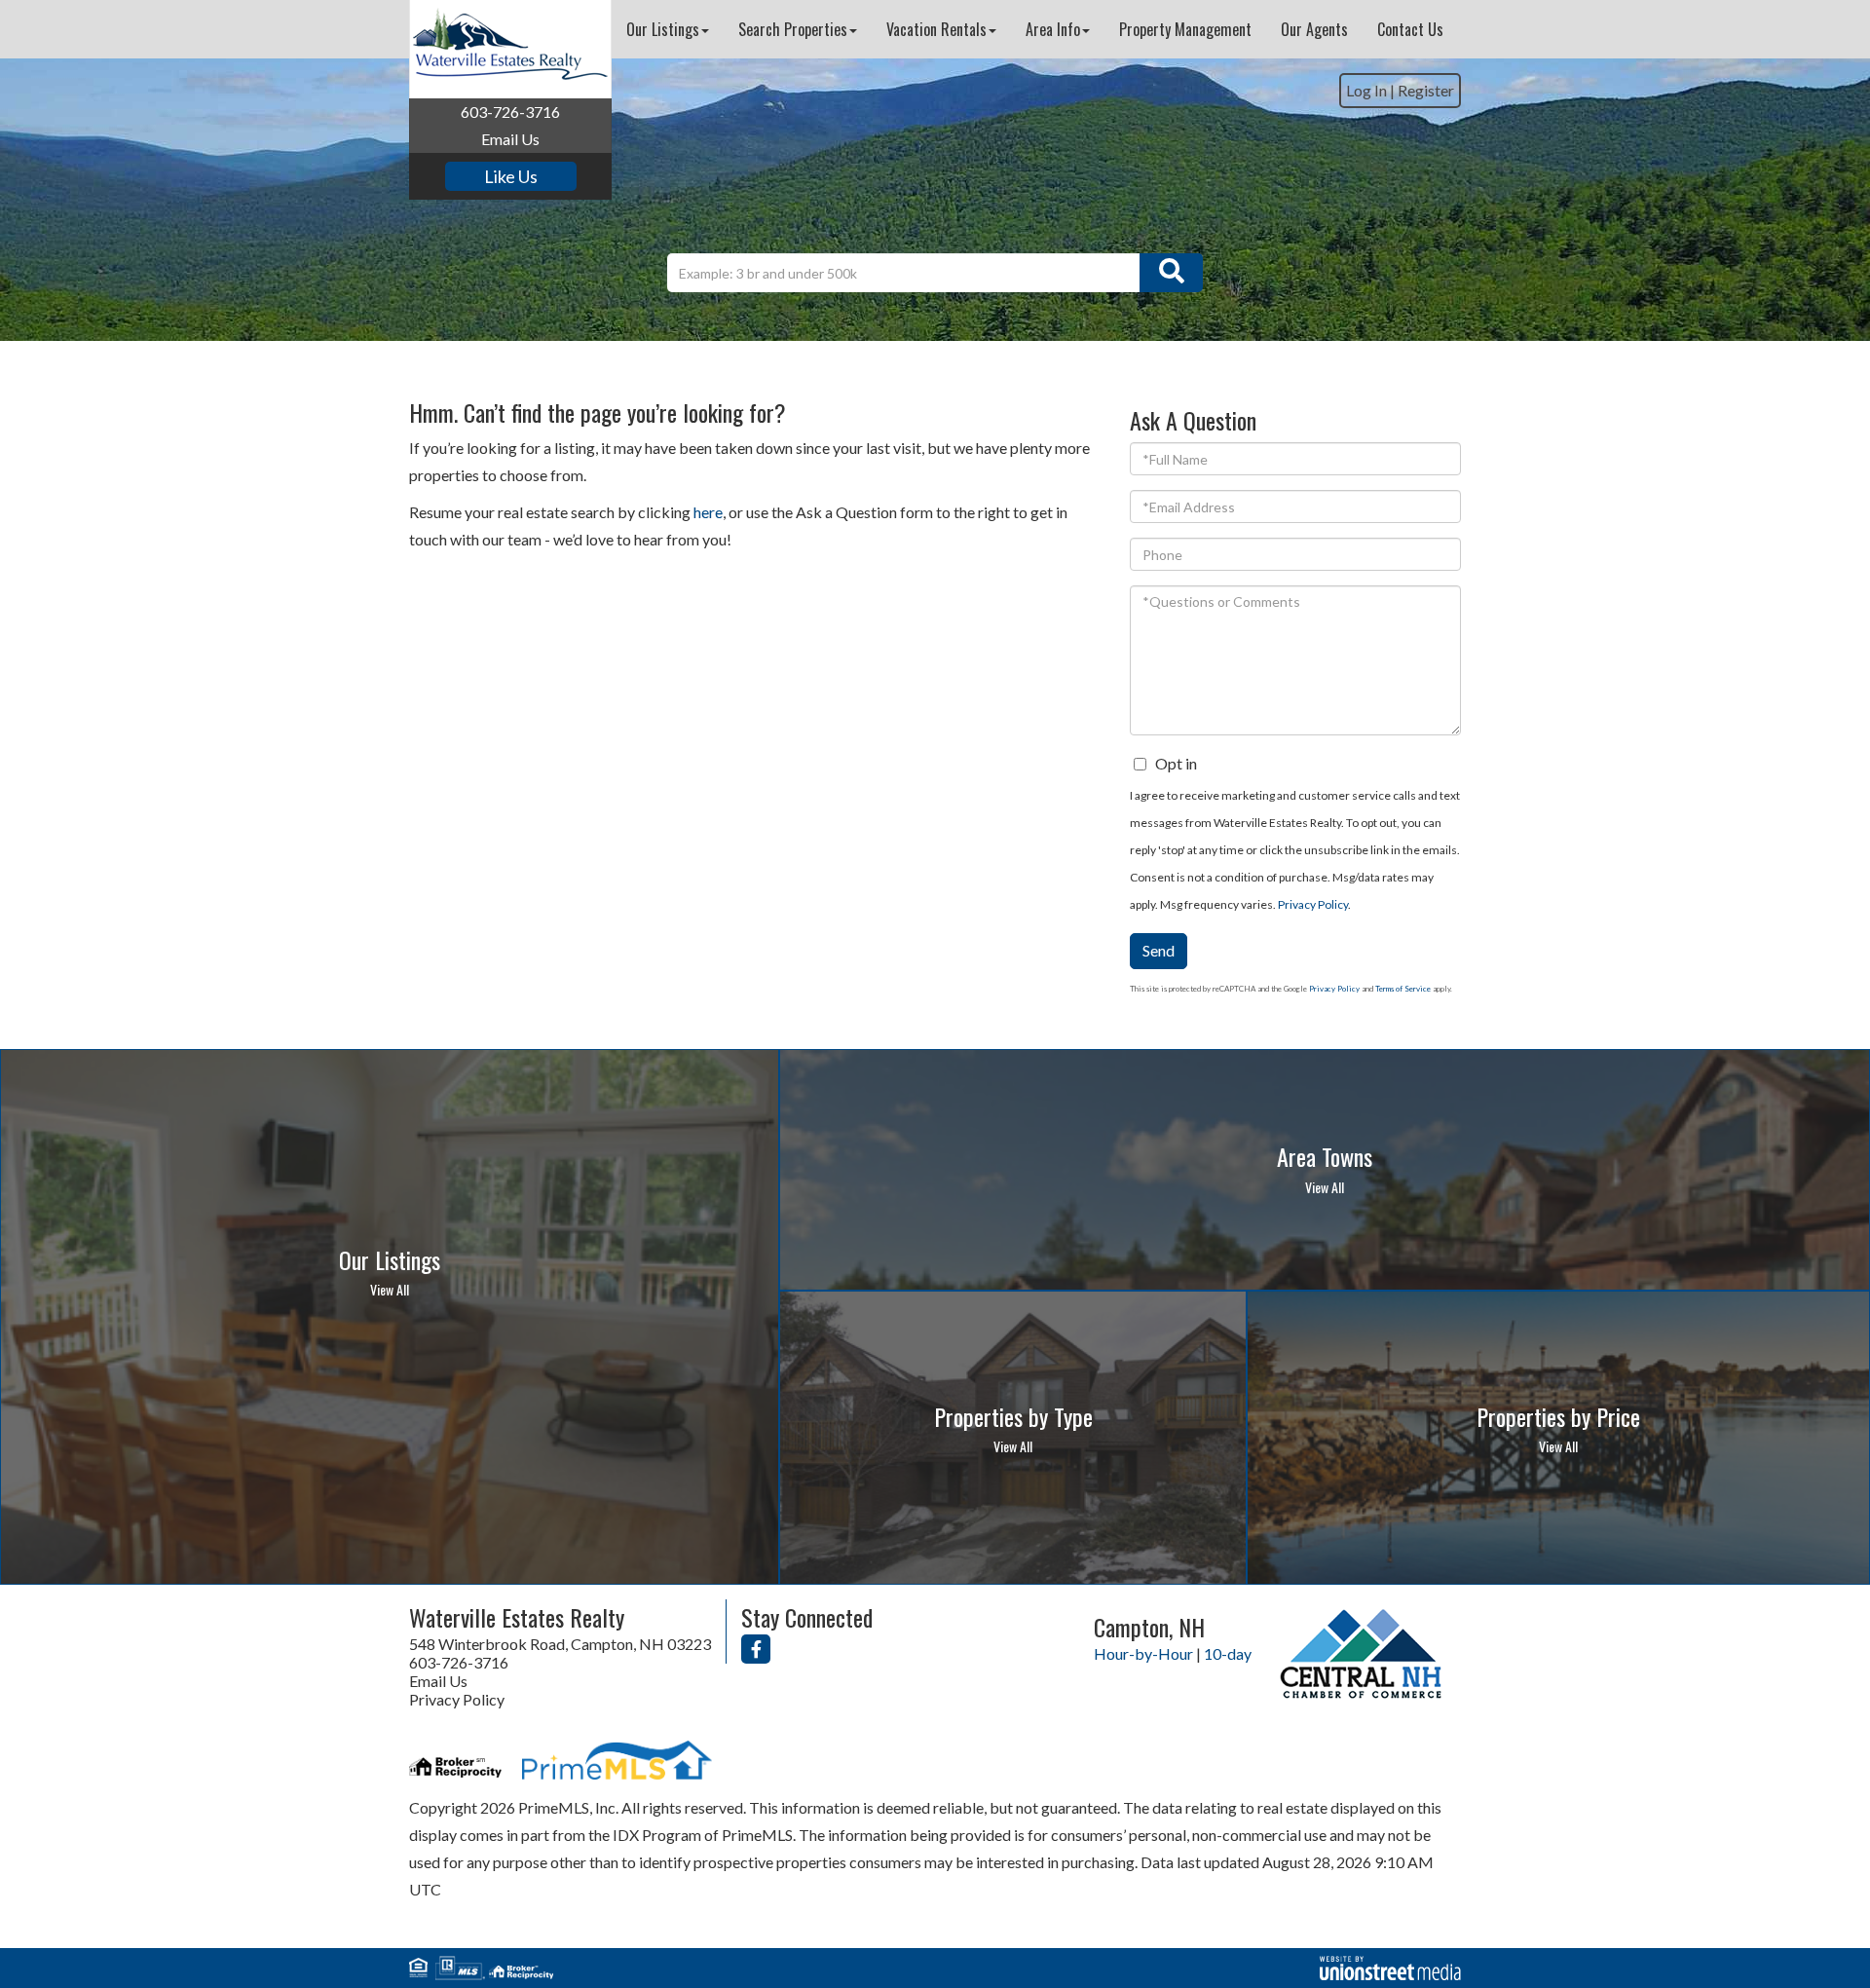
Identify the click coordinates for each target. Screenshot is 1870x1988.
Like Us (511, 176)
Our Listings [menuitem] (663, 29)
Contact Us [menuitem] (1410, 29)
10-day (1228, 1653)
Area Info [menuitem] (1053, 29)
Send (1159, 950)
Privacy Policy (1313, 904)
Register (1426, 90)
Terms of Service (1403, 989)
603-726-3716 (510, 112)
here (708, 512)
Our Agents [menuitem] (1314, 29)
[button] (1171, 273)
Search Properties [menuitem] (793, 29)
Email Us (510, 139)
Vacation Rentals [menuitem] (936, 29)
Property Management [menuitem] (1185, 29)
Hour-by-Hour (1143, 1653)
